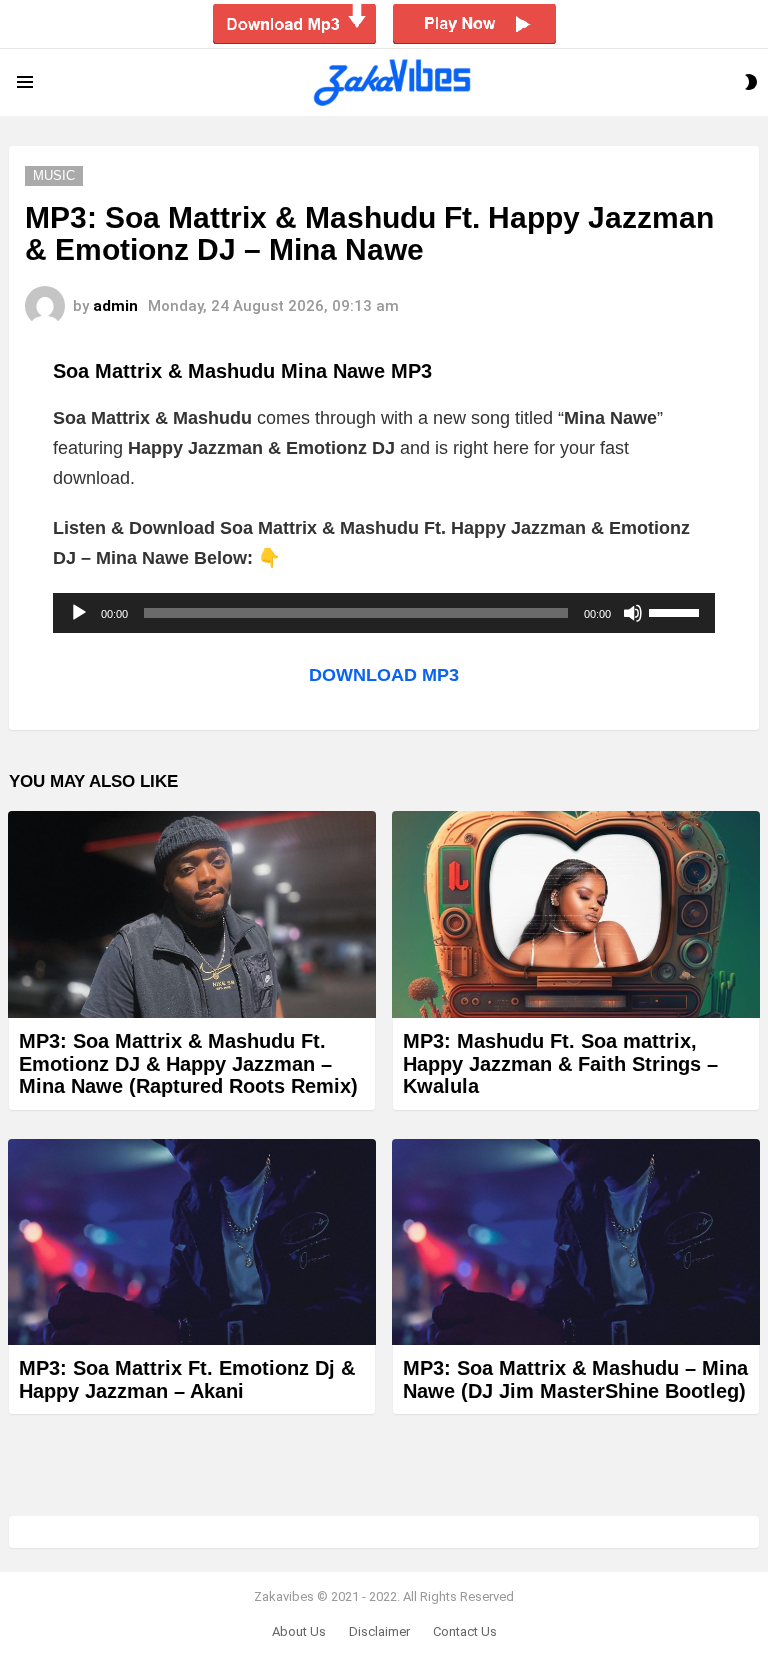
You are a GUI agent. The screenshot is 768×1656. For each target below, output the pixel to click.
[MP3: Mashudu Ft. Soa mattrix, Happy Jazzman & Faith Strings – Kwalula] (576, 914)
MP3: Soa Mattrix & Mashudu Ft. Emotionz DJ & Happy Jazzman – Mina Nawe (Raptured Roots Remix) (188, 1063)
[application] (384, 613)
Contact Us (465, 1631)
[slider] (677, 611)
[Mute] (633, 613)
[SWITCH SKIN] (751, 82)
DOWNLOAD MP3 (384, 675)
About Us (299, 1631)
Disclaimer (379, 1631)
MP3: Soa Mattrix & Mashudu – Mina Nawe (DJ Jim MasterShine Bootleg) (575, 1379)
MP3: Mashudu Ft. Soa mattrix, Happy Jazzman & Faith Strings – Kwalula (560, 1063)
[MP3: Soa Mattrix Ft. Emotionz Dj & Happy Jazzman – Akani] (192, 1242)
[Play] (79, 613)
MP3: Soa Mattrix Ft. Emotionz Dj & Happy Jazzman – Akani (187, 1379)
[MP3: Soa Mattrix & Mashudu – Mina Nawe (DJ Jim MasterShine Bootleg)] (576, 1242)
